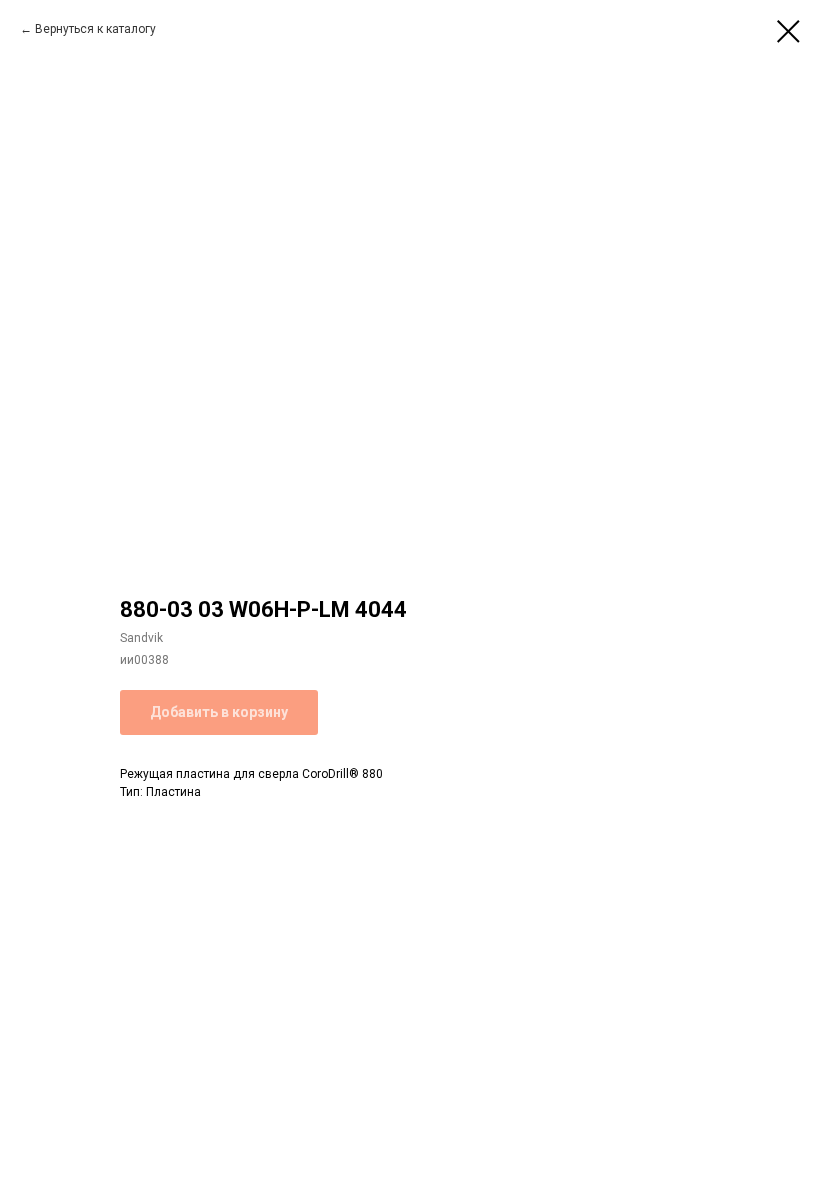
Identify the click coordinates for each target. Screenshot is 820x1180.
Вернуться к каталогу (95, 29)
